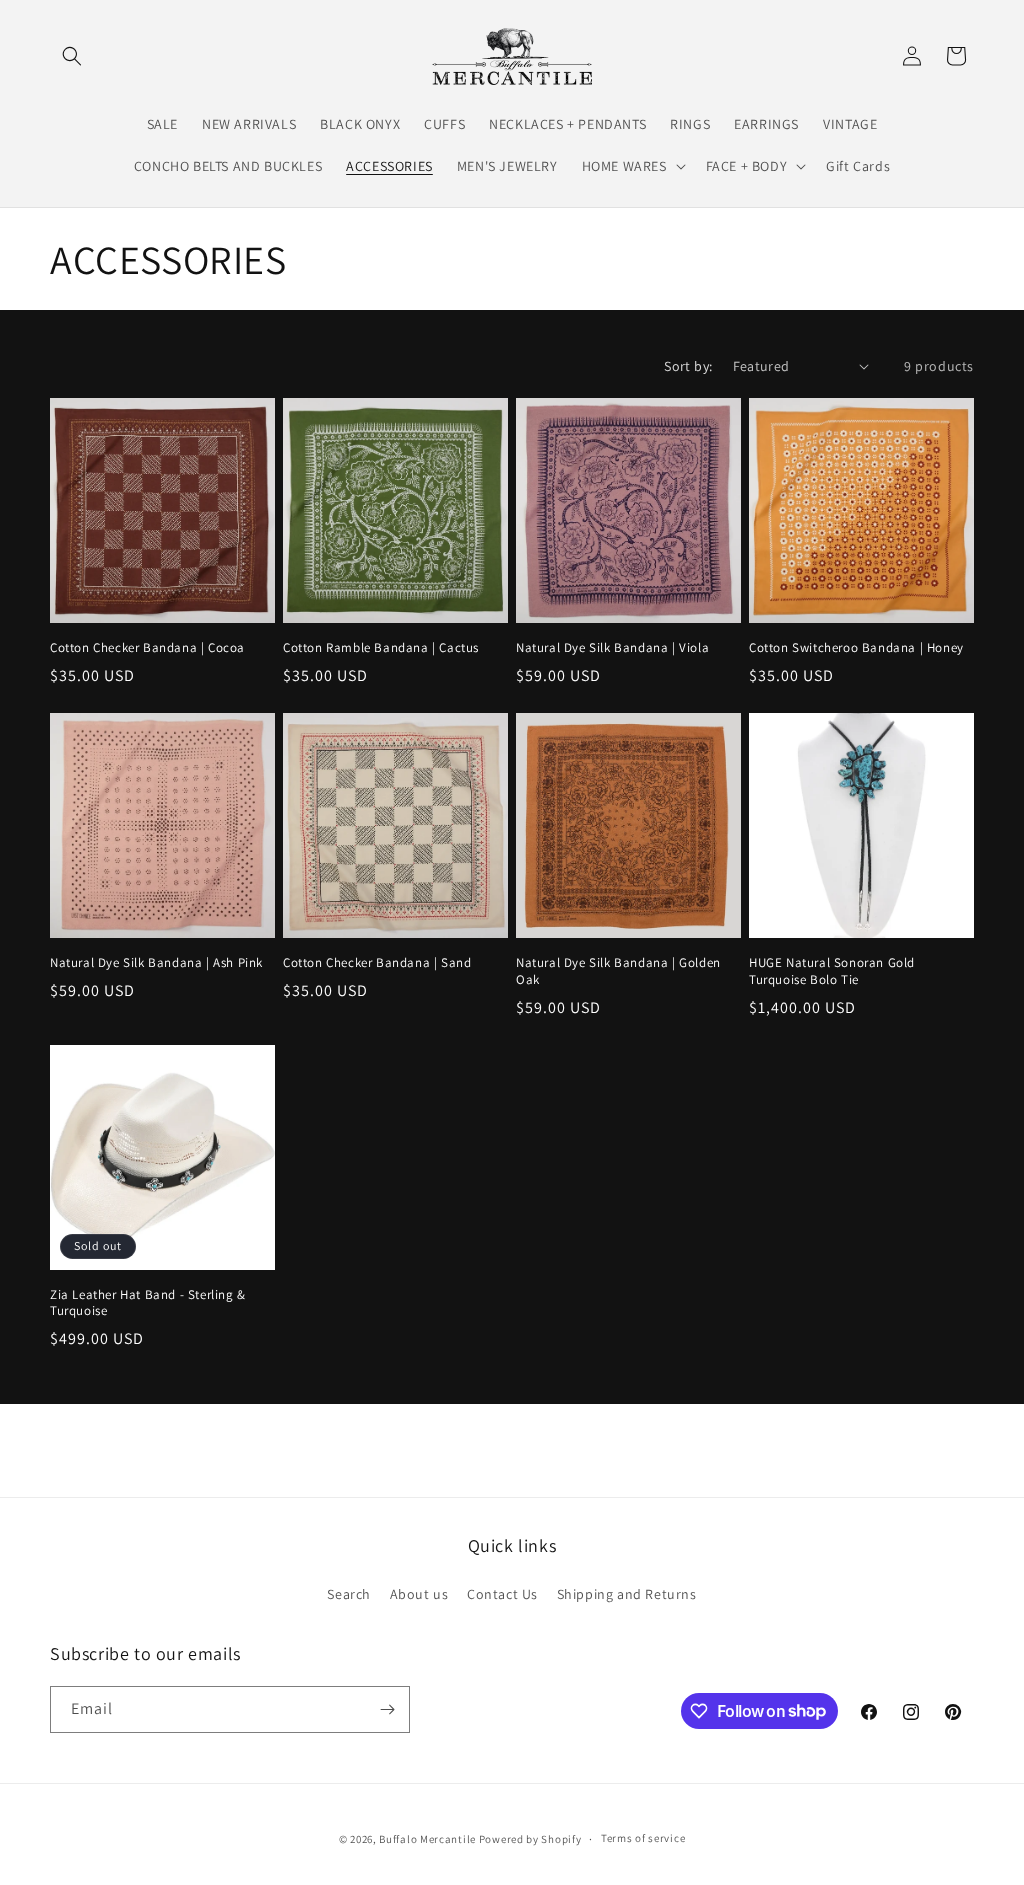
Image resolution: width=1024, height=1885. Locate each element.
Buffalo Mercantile (427, 1839)
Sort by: (688, 366)
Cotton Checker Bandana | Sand (377, 963)
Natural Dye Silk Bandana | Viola (612, 648)
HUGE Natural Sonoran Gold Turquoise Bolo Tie (832, 971)
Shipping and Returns (627, 1594)
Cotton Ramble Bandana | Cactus (381, 648)
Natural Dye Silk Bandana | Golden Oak (618, 971)
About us (419, 1594)
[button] (72, 56)
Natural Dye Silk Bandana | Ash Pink (156, 963)
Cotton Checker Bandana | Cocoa (147, 648)
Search (349, 1594)
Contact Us (502, 1594)
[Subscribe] (387, 1709)
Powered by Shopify (530, 1839)
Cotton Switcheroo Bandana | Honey (856, 648)
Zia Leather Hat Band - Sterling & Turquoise (148, 1303)
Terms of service (643, 1838)
